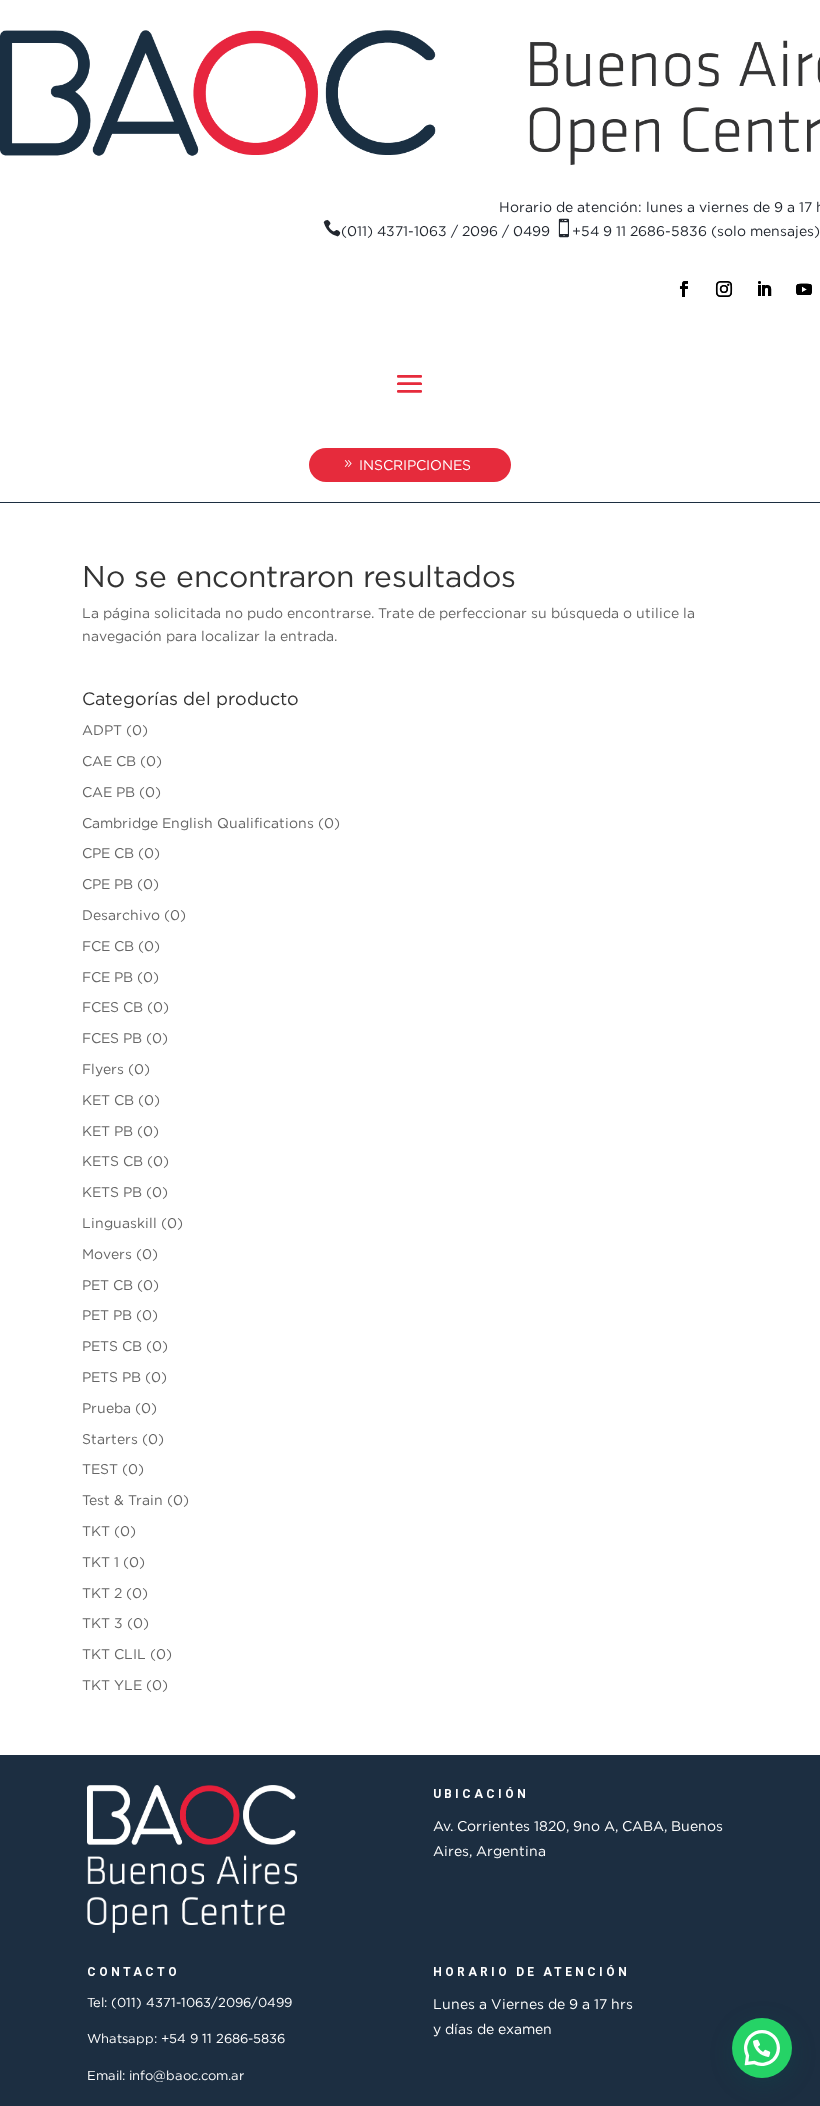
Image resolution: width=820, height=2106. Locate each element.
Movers (107, 1253)
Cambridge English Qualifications (198, 822)
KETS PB (112, 1191)
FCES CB (112, 1006)
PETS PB (111, 1376)
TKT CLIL (114, 1653)
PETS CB (112, 1345)
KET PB (107, 1130)
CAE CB (109, 760)
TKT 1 (100, 1561)
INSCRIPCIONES (415, 464)
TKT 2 (102, 1592)
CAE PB (108, 791)
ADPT (102, 729)
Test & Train (122, 1499)
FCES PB (112, 1037)
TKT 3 (102, 1622)
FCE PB (107, 976)
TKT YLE (112, 1684)
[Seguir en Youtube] (804, 289)
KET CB (108, 1099)
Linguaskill (119, 1222)
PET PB (107, 1314)
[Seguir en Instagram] (724, 289)
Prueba (106, 1407)
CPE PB (107, 883)
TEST (100, 1468)
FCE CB (108, 945)
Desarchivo (121, 914)
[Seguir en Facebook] (684, 289)
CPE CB (108, 852)
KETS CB (112, 1160)
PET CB (107, 1284)
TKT (96, 1530)
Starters (110, 1438)
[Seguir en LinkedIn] (764, 289)
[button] (762, 2048)
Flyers (103, 1068)
